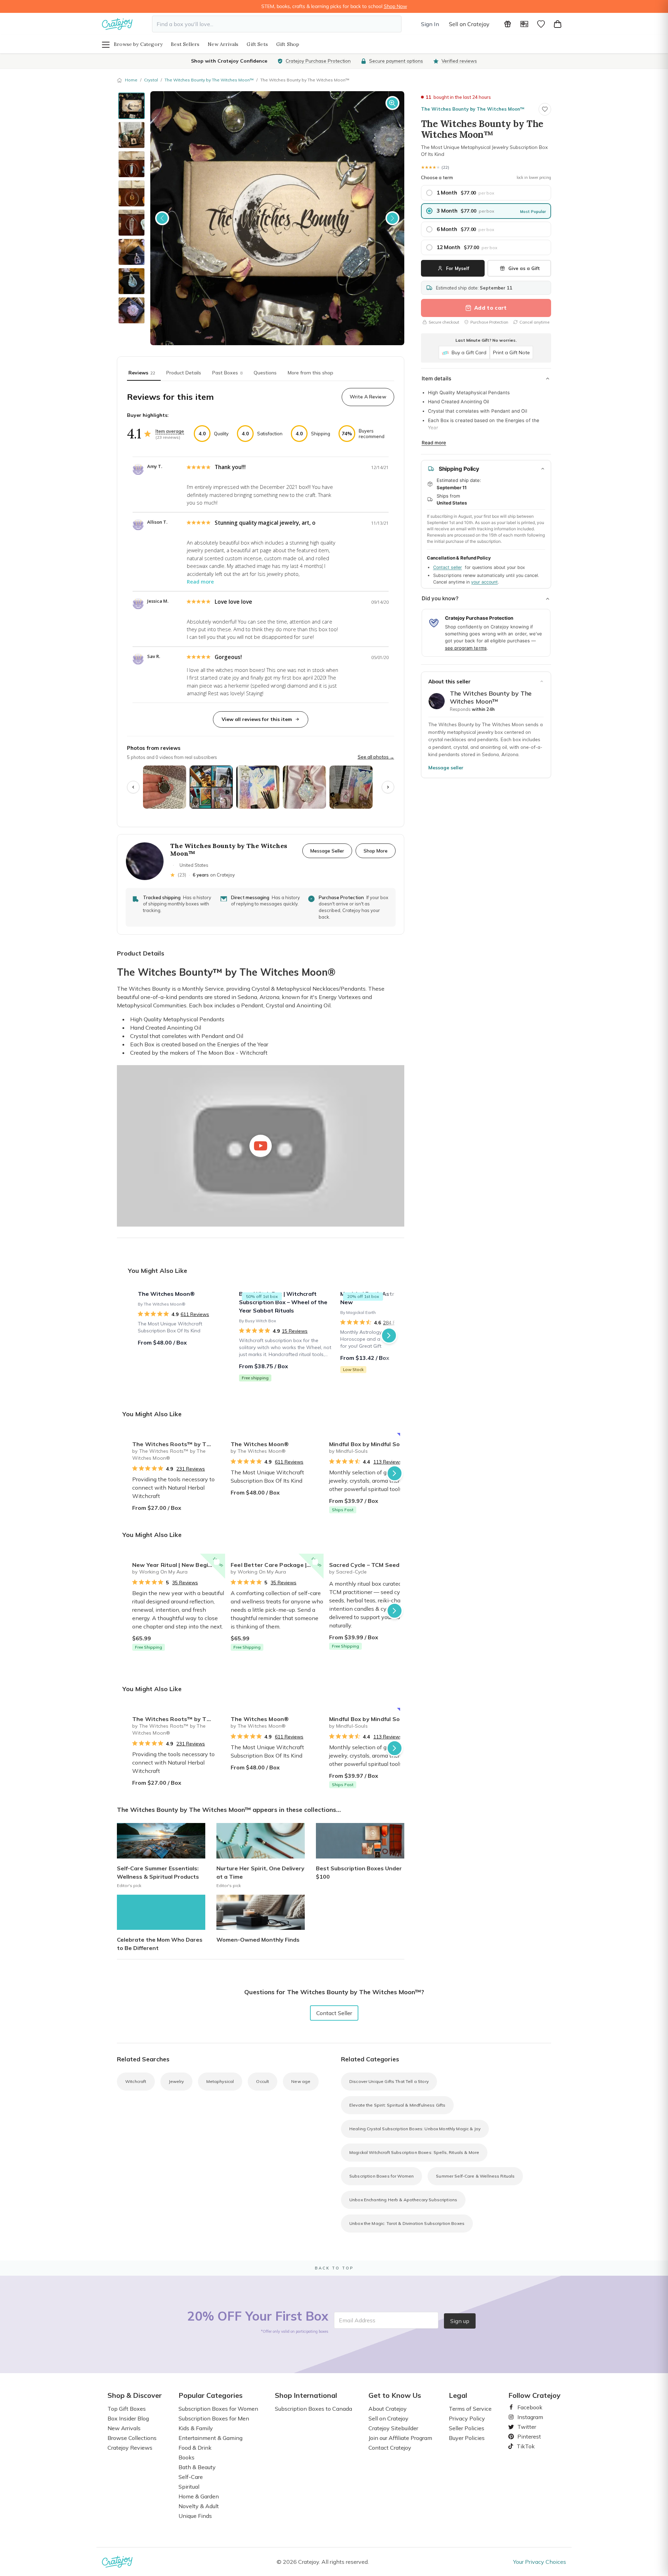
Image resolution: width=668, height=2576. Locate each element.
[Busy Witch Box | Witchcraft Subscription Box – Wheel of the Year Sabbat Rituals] (285, 1335)
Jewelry (176, 2081)
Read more (434, 443)
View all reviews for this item (257, 719)
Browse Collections (132, 2438)
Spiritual (189, 2487)
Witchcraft (136, 2081)
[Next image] (392, 218)
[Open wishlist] (541, 24)
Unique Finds (195, 2516)
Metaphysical (220, 2081)
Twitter (524, 2427)
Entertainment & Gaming (210, 2438)
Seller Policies (467, 2428)
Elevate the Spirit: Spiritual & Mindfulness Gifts (397, 2105)
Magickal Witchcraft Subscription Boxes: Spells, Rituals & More (414, 2152)
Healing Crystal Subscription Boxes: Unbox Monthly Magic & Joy (415, 2129)
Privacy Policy (467, 2418)
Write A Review (368, 397)
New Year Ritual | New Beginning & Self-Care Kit (179, 1565)
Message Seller (327, 851)
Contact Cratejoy (390, 2448)
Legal (458, 2395)
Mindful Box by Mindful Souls (368, 1444)
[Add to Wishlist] (217, 1441)
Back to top (334, 2268)
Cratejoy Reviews (130, 2448)
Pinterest (526, 2436)
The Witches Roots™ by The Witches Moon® (179, 1444)
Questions (265, 373)
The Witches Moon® (260, 1444)
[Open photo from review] (165, 787)
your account (484, 582)
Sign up (460, 2321)
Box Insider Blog (128, 2418)
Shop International (306, 2395)
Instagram (527, 2417)
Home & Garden (199, 2496)
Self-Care (191, 2477)
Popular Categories (210, 2395)
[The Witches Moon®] (184, 1335)
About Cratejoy (388, 2409)
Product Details (184, 373)
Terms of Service (470, 2409)
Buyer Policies (467, 2438)
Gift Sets (257, 44)
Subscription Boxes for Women (381, 2176)
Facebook (527, 2407)
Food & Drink (195, 2448)
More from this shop (311, 373)
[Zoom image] (392, 103)
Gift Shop (288, 44)
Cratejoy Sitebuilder (393, 2428)
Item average (170, 431)
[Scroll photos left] (133, 787)
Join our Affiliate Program (400, 2438)
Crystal (151, 80)
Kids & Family (196, 2428)
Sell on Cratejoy (469, 24)
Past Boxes (227, 373)
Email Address (357, 2320)
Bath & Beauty (197, 2467)
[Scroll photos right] (388, 787)
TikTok (523, 2446)
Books (186, 2457)
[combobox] (277, 24)
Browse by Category (138, 44)
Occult (263, 2081)
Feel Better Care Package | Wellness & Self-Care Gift (277, 1565)
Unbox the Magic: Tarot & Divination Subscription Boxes (407, 2223)
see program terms (466, 648)
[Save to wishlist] (545, 109)
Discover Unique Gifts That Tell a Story (389, 2081)
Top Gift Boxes (127, 2409)
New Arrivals (223, 44)
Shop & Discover (135, 2395)
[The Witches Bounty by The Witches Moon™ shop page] (437, 701)
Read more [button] (200, 582)
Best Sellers (185, 44)
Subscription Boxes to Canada (313, 2409)
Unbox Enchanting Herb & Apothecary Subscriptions (403, 2200)
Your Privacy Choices (540, 2562)
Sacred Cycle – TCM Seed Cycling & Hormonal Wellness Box (376, 1565)
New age (301, 2081)
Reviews (142, 373)
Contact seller (448, 567)
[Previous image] (162, 218)
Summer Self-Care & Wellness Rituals (475, 2176)
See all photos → (376, 757)
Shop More (376, 851)
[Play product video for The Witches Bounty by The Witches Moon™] (261, 1146)
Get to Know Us (395, 2395)
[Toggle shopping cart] (558, 24)
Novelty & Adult (199, 2506)
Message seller (446, 768)
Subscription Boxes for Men (214, 2418)
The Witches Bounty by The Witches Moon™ (209, 80)
